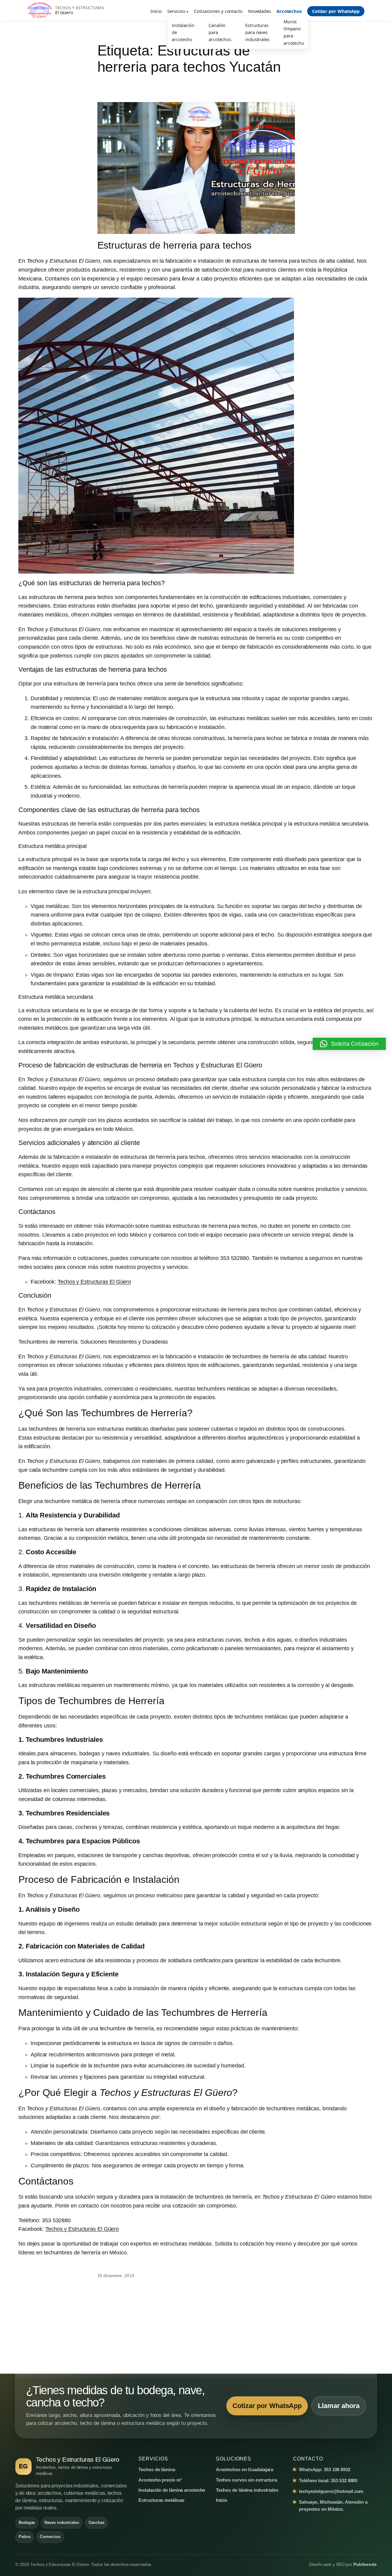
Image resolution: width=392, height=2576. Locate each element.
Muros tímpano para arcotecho (294, 32)
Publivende (365, 2565)
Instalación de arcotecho (183, 32)
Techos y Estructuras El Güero (94, 1282)
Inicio (156, 11)
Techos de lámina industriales (247, 2490)
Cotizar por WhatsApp (336, 11)
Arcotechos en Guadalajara (245, 2469)
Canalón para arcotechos (220, 32)
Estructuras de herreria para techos (175, 245)
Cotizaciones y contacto (218, 11)
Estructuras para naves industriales (257, 32)
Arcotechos (289, 11)
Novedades (260, 11)
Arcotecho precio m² (160, 2480)
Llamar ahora (339, 2406)
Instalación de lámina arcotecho (172, 2490)
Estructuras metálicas (161, 2500)
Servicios (176, 11)
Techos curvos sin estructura (247, 2480)
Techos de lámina (157, 2469)
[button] (349, 1044)
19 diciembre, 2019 (116, 2276)
